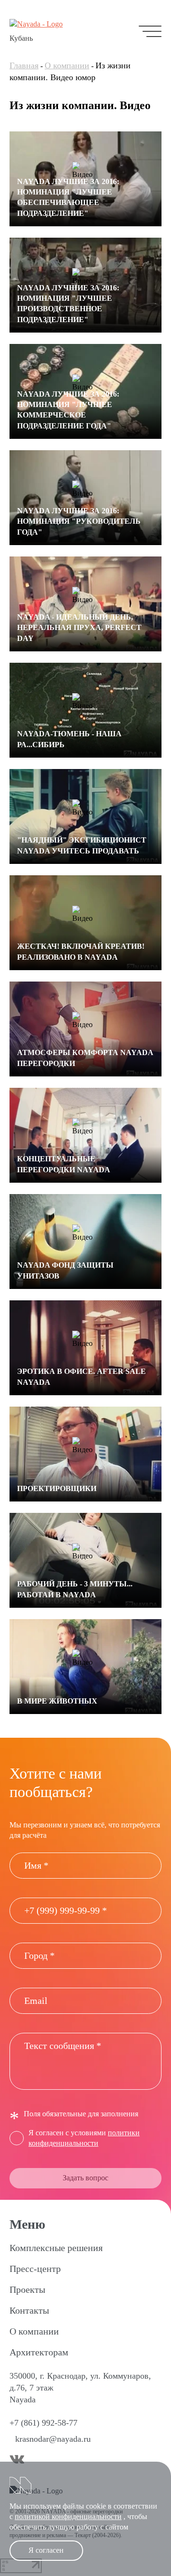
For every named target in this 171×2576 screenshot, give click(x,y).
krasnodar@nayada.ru (53, 2439)
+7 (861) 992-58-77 (43, 2423)
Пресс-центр (35, 2269)
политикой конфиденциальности (68, 2516)
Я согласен (46, 2550)
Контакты (29, 2310)
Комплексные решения (56, 2248)
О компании (67, 65)
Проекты (27, 2289)
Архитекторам (39, 2352)
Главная (24, 65)
